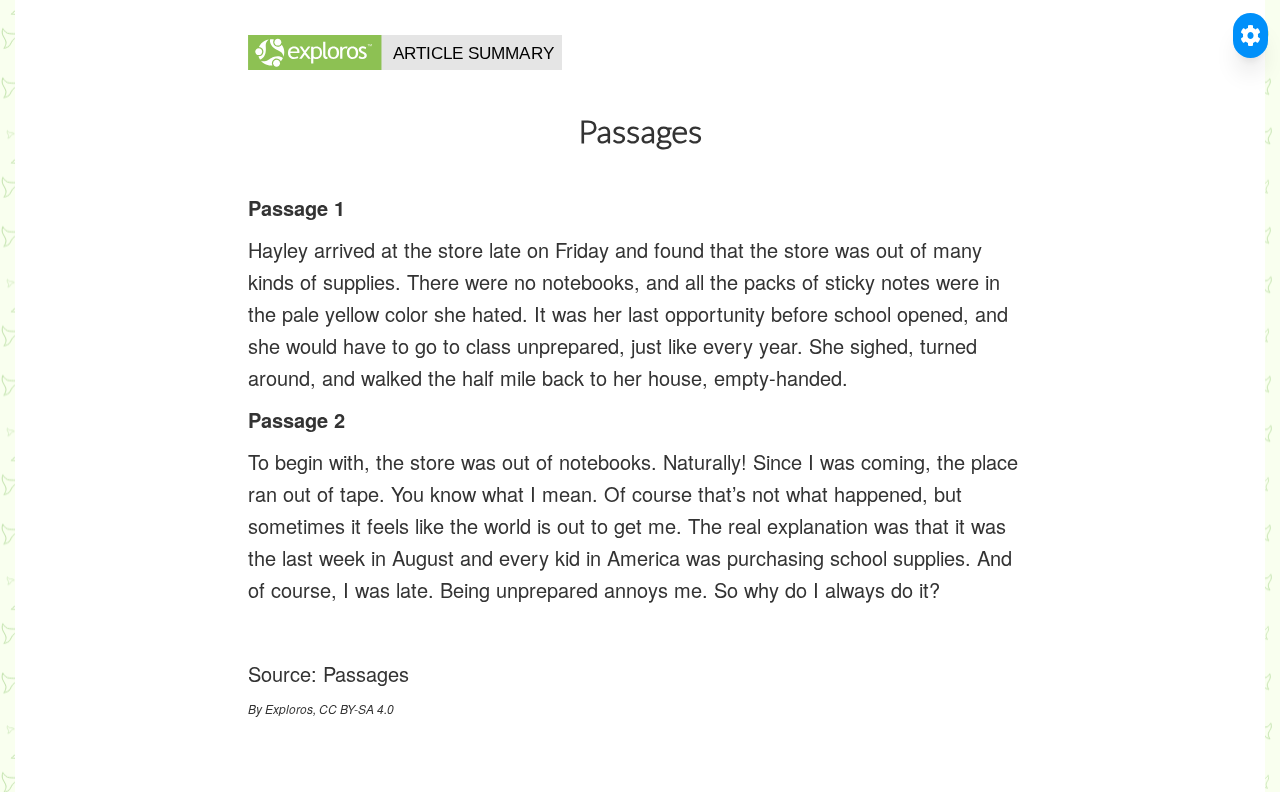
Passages (366, 673)
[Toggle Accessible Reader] (1250, 35)
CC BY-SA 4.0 (356, 708)
